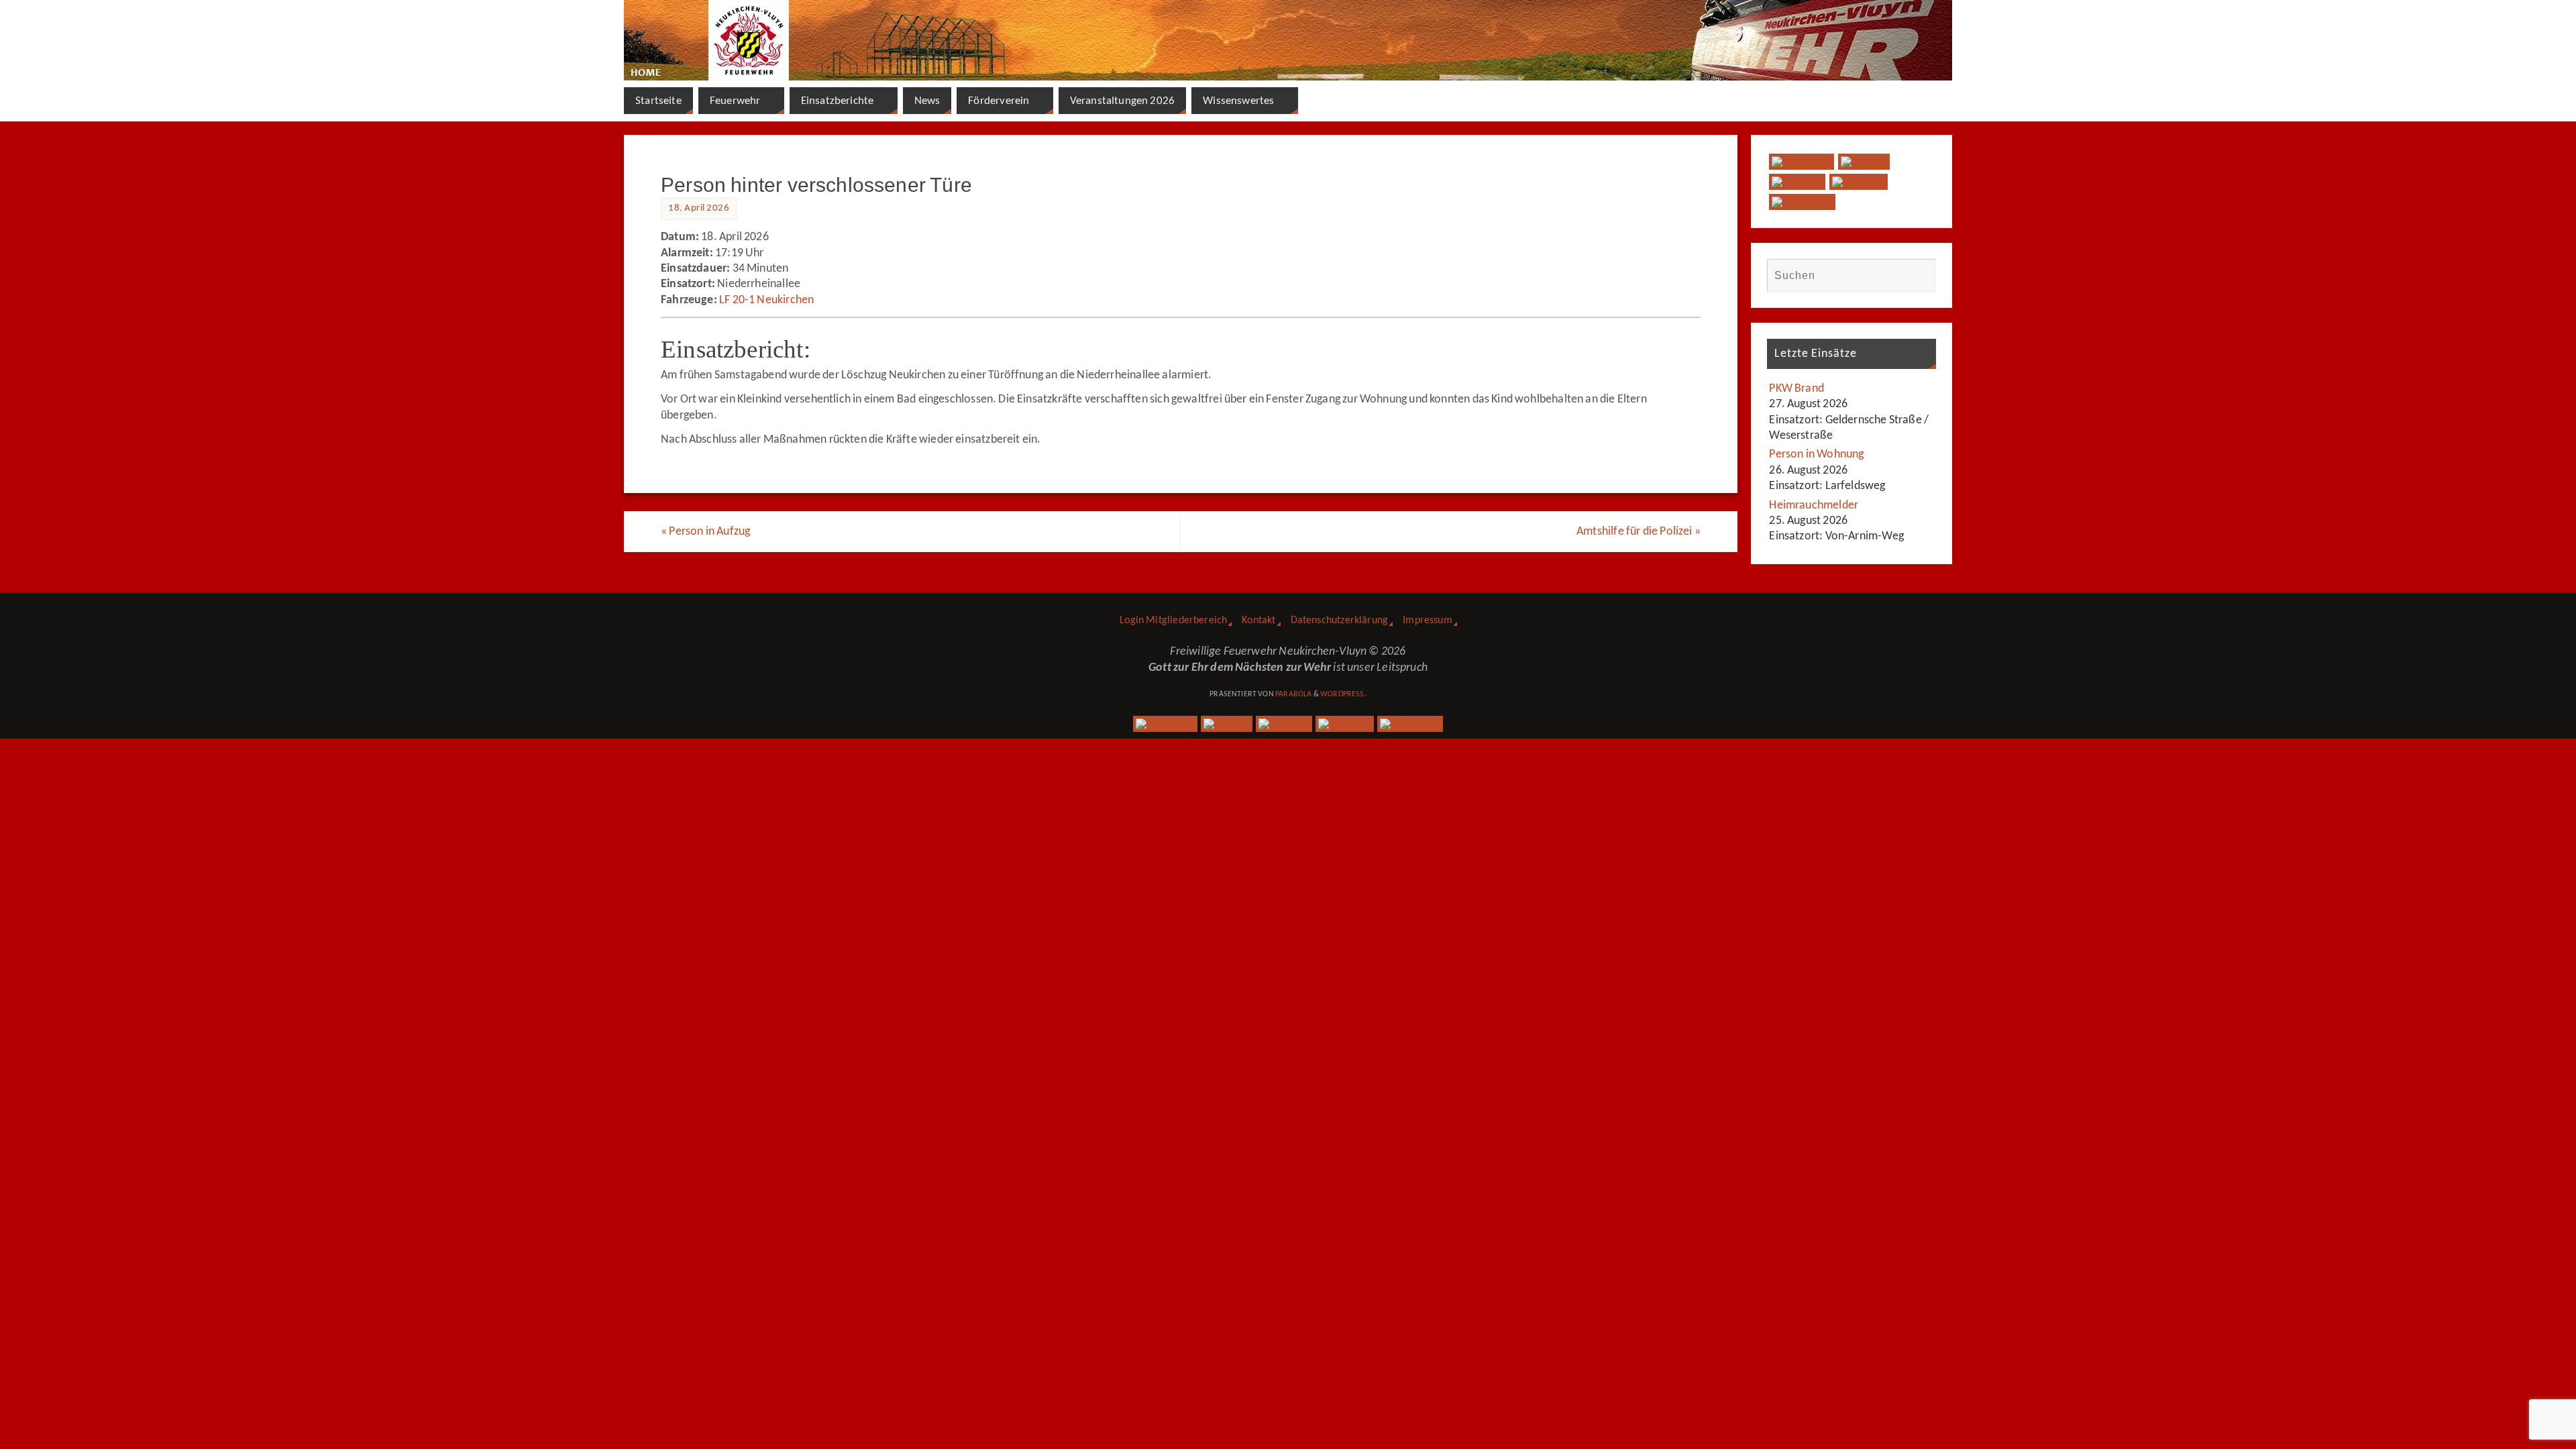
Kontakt (1258, 621)
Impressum (1428, 621)
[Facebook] (1801, 162)
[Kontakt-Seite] (1797, 182)
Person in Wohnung (1816, 454)
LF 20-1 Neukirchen (766, 300)
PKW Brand (1796, 389)
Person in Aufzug (705, 532)
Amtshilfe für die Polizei (1639, 532)
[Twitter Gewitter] (1864, 162)
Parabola (1293, 694)
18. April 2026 (699, 208)
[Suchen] (1919, 275)
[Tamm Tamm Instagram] (1802, 202)
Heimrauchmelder (1814, 505)
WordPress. (1343, 694)
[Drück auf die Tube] (1859, 182)
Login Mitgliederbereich (1173, 621)
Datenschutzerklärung (1340, 621)
